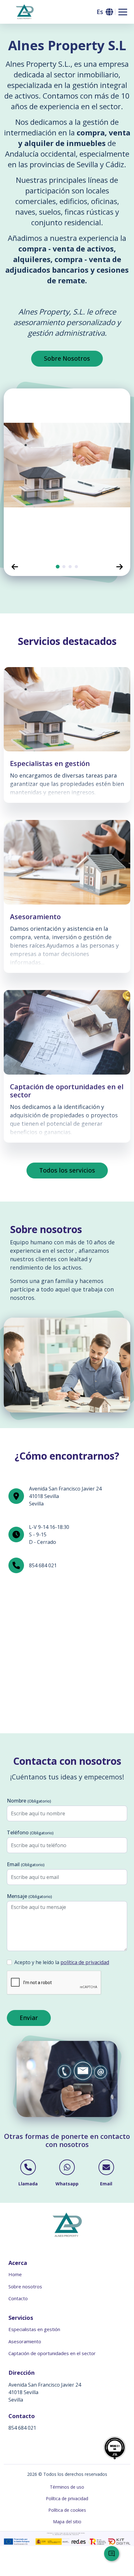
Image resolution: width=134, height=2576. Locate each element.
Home (15, 2274)
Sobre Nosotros (67, 358)
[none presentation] (58, 567)
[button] (104, 12)
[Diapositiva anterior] (15, 567)
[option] (67, 473)
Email (26, 1864)
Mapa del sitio (67, 2522)
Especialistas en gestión (34, 2329)
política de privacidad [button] (85, 1962)
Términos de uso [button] (67, 2487)
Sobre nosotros (25, 2286)
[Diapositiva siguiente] (119, 567)
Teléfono (30, 1832)
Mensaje (29, 1896)
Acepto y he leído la (62, 1962)
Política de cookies (67, 2510)
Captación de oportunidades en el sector (52, 2353)
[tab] (58, 567)
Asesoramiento (25, 2341)
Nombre (29, 1801)
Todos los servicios (67, 1170)
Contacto (18, 2298)
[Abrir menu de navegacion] (123, 12)
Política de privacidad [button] (67, 2498)
